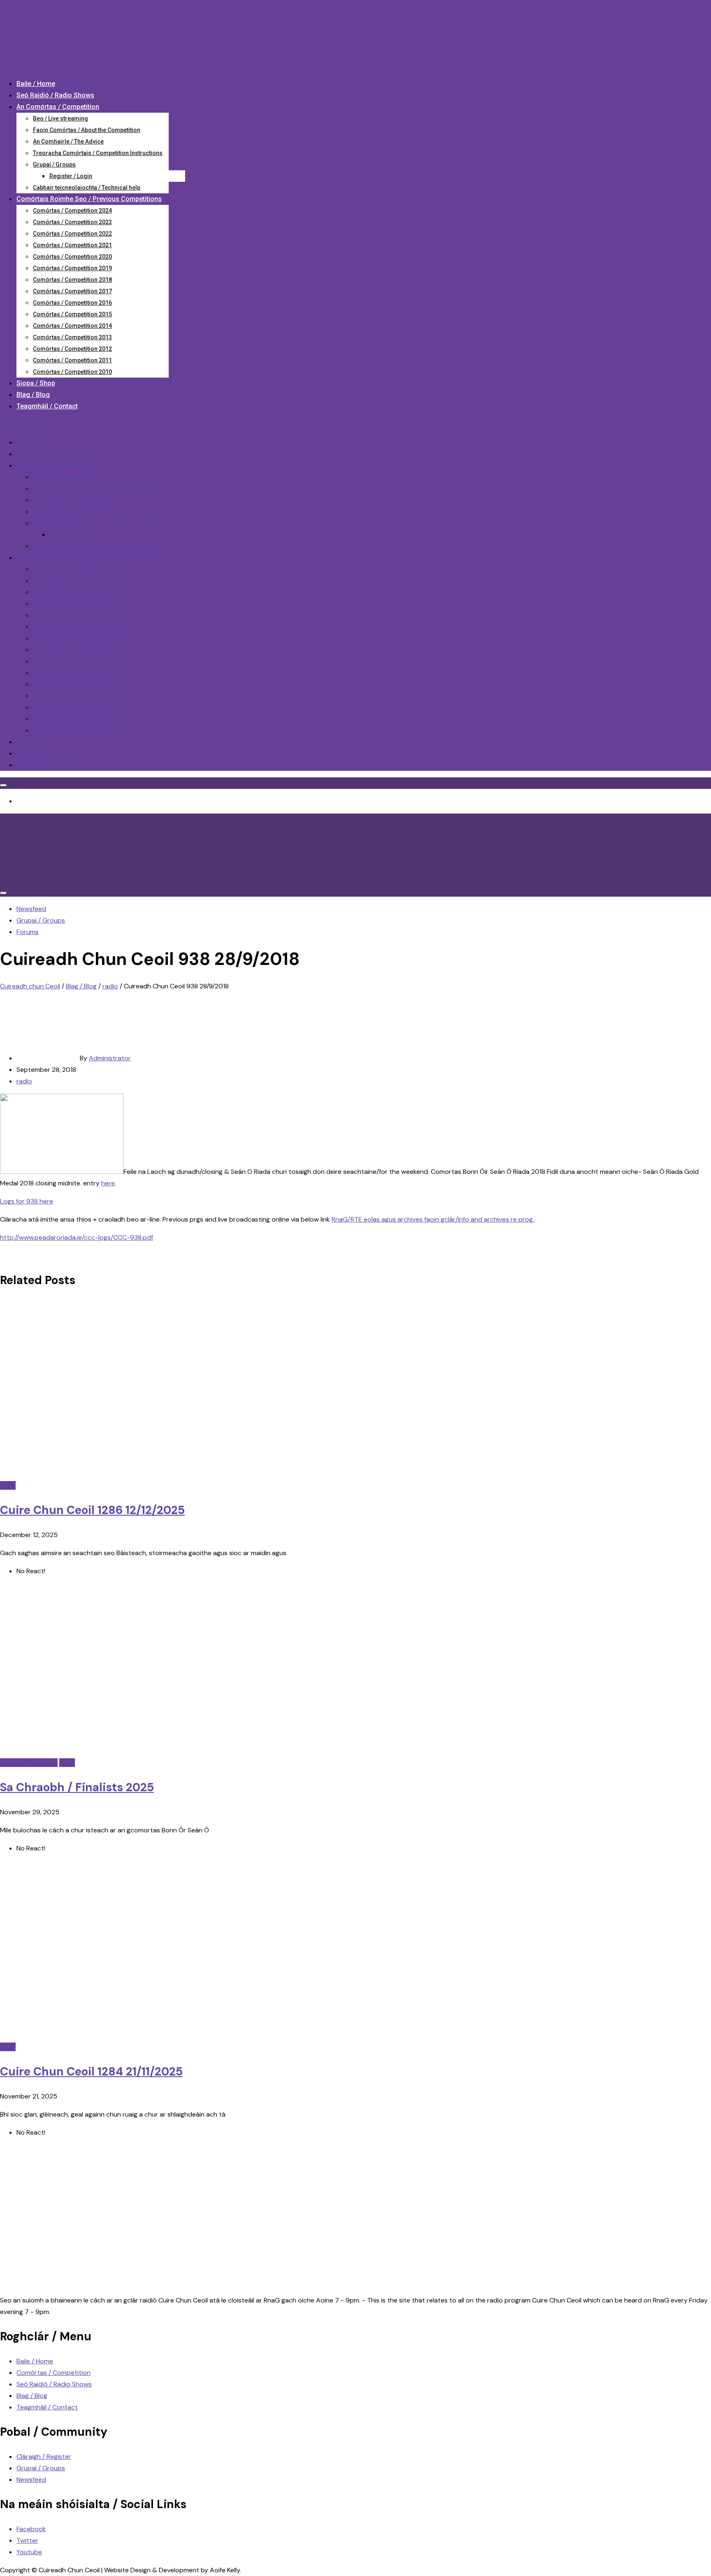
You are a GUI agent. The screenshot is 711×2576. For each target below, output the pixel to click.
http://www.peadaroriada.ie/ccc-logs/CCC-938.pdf (77, 1237)
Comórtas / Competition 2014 (72, 326)
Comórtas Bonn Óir (29, 1763)
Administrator (110, 1058)
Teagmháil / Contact (47, 406)
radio (24, 1081)
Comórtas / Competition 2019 (72, 268)
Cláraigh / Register (27, 424)
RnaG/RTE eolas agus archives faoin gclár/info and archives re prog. (433, 1219)
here (108, 1183)
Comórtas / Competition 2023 (72, 222)
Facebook (31, 2529)
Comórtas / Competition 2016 (72, 303)
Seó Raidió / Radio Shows (55, 95)
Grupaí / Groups (54, 165)
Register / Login (71, 176)
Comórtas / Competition (53, 2373)
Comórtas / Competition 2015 (72, 314)
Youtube (29, 2552)
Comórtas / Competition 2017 (72, 291)
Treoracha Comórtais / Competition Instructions (98, 153)
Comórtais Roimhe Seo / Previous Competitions (89, 199)
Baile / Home (36, 84)
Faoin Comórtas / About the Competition (87, 130)
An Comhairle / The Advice (68, 141)
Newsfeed (31, 2480)
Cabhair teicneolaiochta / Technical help (87, 188)
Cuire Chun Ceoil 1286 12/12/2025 (92, 1510)
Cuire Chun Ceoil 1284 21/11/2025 (91, 2072)
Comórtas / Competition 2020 (72, 257)
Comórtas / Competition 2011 (72, 360)
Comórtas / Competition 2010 (72, 372)
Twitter (27, 2540)
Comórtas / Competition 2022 (72, 234)
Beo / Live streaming (60, 118)
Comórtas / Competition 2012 (72, 349)
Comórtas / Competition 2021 (72, 245)
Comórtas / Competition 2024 (72, 211)
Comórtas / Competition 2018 (72, 280)
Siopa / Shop (36, 383)
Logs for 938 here (27, 1201)
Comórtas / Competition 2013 (72, 337)
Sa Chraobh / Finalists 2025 (77, 1787)
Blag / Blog (33, 395)
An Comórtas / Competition (58, 107)
